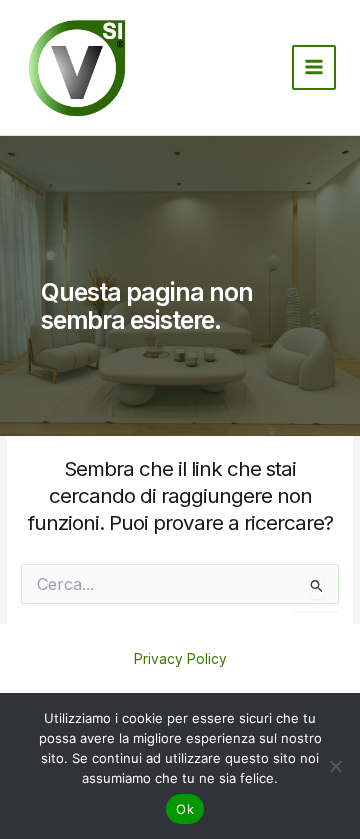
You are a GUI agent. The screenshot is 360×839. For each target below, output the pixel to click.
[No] (335, 766)
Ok (185, 809)
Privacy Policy (180, 659)
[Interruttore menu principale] (314, 67)
